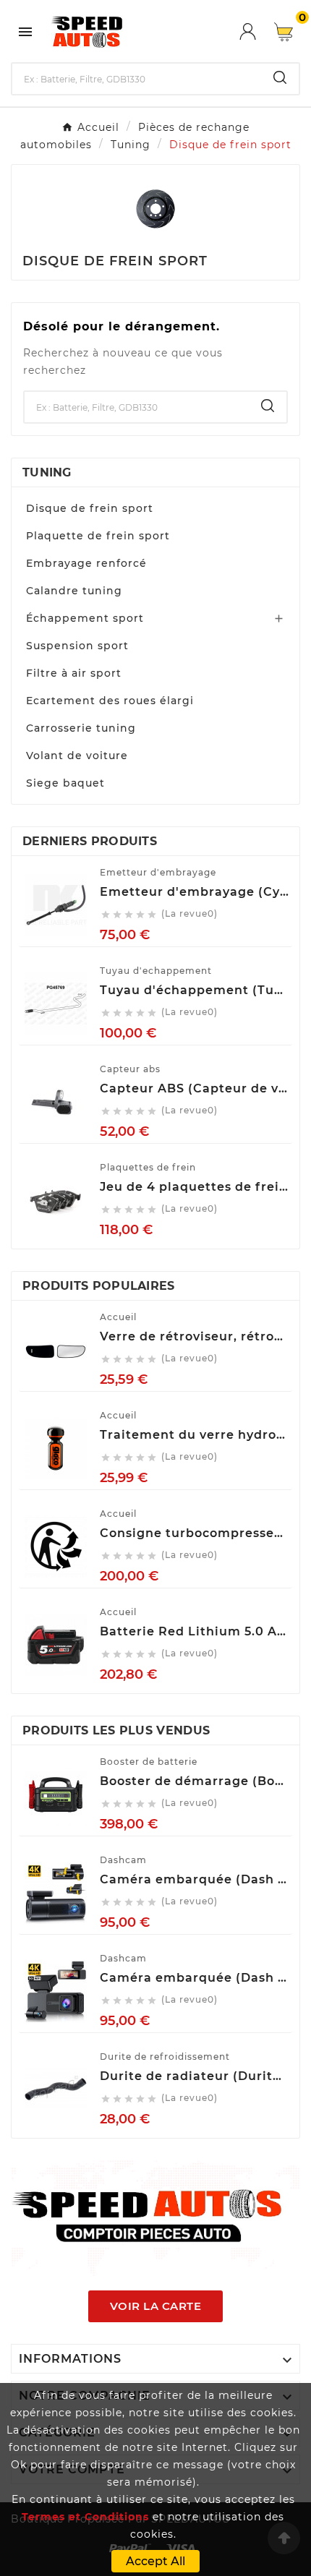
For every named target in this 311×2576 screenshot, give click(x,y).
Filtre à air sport (74, 673)
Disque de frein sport (90, 508)
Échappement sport (85, 618)
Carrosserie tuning (81, 728)
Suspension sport (77, 646)
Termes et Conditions (85, 2517)
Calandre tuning (74, 591)
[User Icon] (257, 31)
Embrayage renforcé (86, 563)
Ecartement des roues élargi (110, 701)
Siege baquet (65, 783)
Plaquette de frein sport (98, 536)
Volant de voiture (77, 756)
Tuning (47, 472)
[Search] (280, 77)
